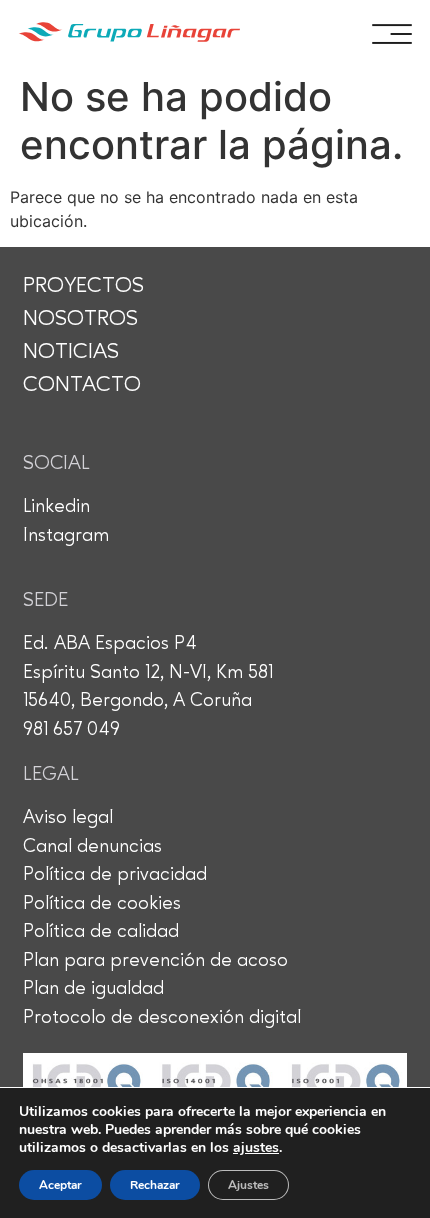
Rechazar (155, 1185)
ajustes (256, 1148)
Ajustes (248, 1185)
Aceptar (60, 1185)
